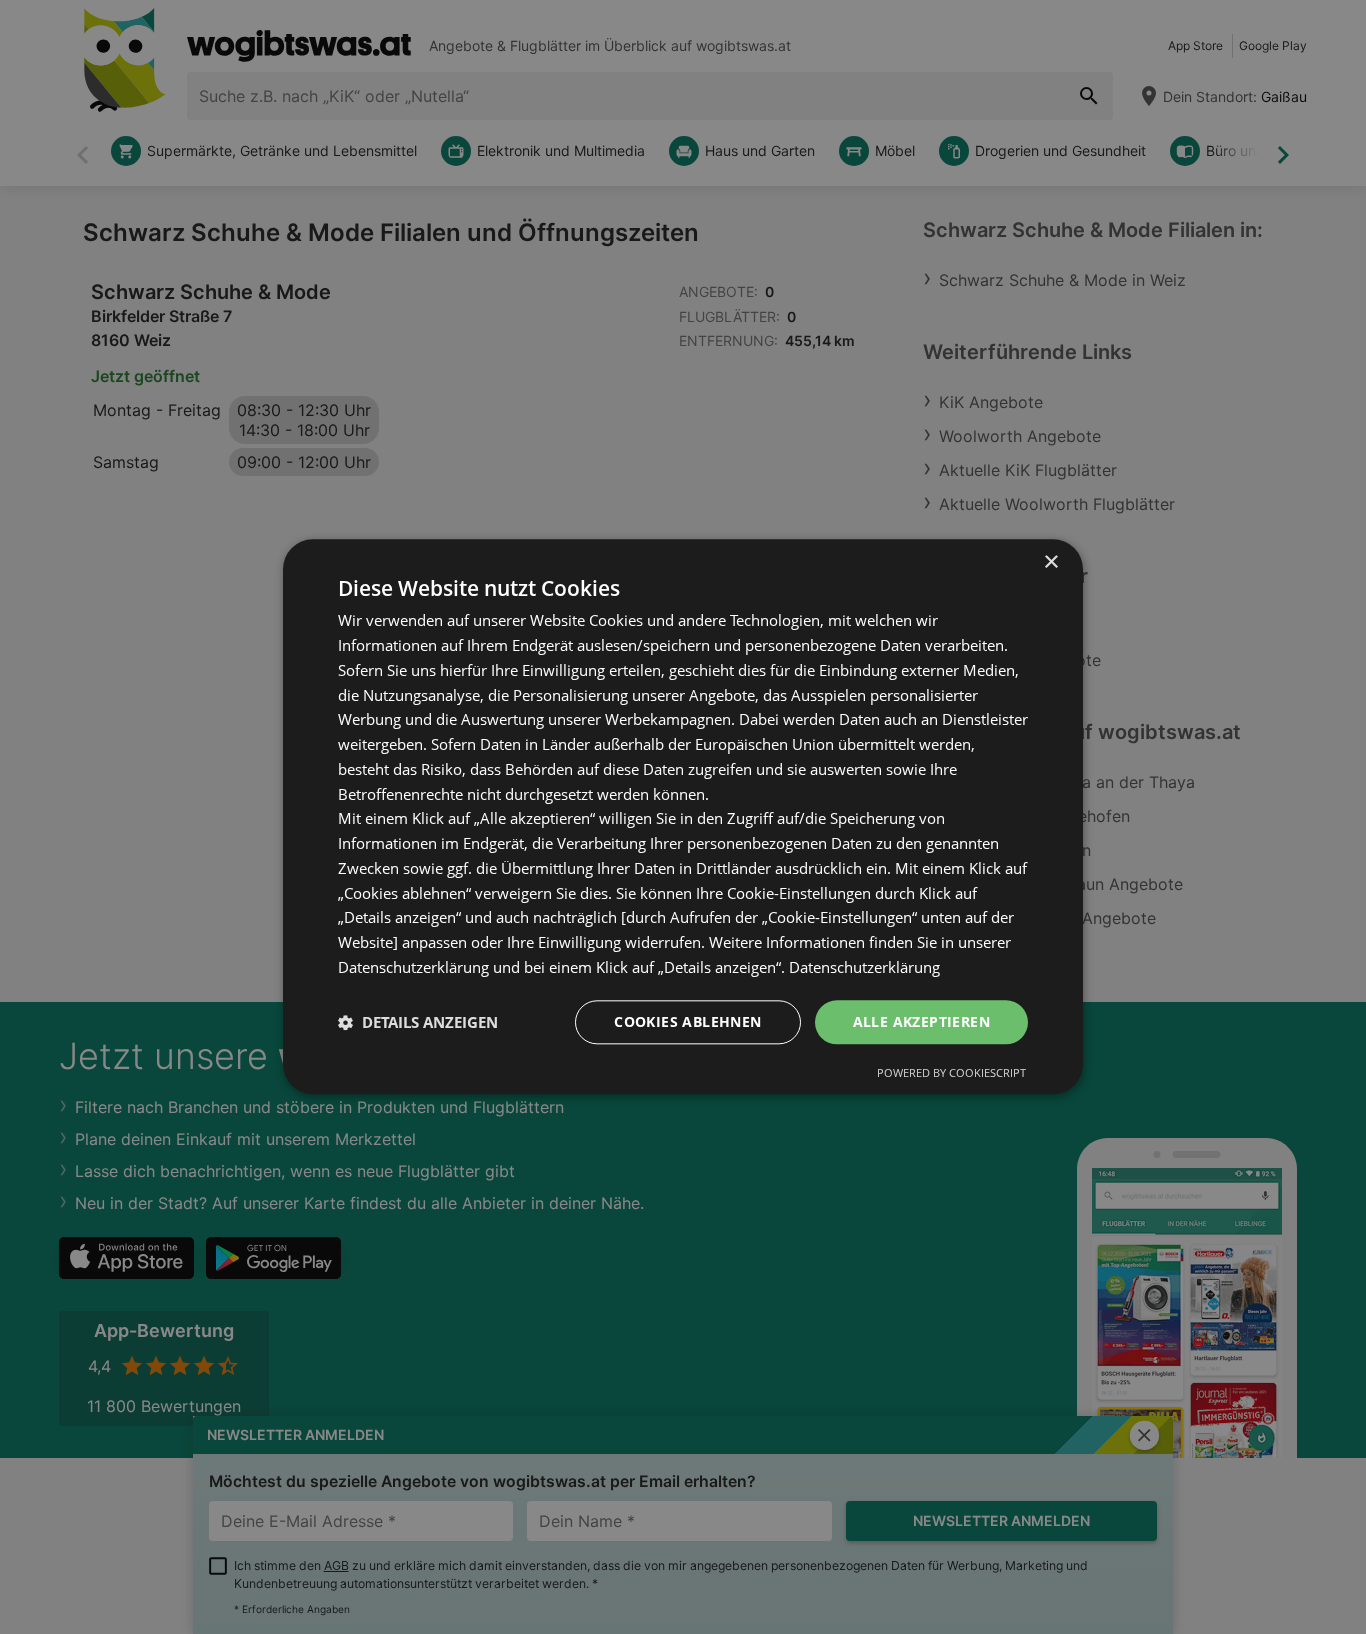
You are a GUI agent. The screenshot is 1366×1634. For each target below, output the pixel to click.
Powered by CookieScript (951, 1073)
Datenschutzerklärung (864, 967)
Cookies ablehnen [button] (687, 1021)
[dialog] (683, 816)
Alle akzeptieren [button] (921, 1021)
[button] (418, 1022)
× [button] (1050, 562)
